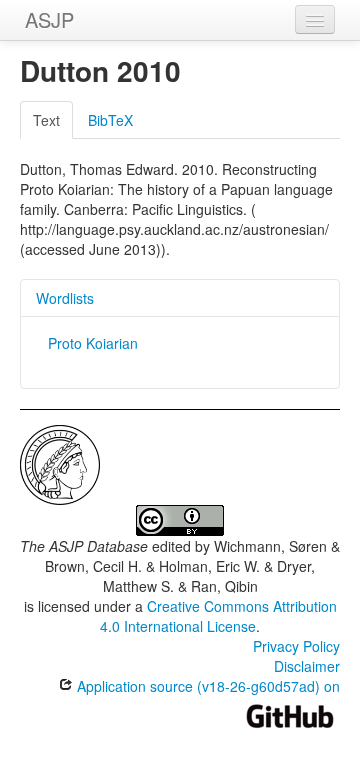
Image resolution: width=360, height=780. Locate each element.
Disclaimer (307, 666)
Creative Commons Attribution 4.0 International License (218, 616)
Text (46, 120)
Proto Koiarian (93, 343)
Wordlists (65, 298)
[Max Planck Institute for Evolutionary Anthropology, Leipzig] (60, 463)
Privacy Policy (296, 646)
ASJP (49, 19)
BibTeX (110, 120)
